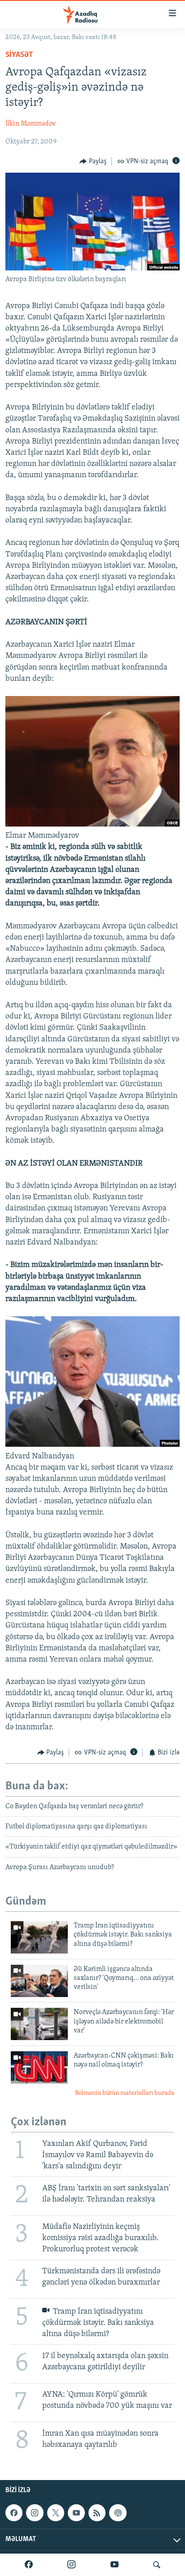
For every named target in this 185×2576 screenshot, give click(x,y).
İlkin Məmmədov (31, 124)
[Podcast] (118, 2513)
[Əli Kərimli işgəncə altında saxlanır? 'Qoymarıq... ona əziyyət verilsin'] (39, 1981)
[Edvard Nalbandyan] (92, 1445)
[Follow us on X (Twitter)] (56, 2513)
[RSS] (97, 2513)
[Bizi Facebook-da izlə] (29, 2565)
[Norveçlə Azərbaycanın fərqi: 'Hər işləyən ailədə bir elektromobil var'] (39, 2024)
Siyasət (19, 55)
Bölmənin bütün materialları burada (125, 2093)
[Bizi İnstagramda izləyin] (71, 2565)
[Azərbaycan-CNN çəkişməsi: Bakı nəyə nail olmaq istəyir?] (39, 2067)
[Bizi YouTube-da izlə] (115, 2565)
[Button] (93, 161)
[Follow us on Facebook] (14, 2513)
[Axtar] (157, 2565)
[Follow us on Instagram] (35, 2513)
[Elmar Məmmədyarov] (92, 825)
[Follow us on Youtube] (76, 2513)
